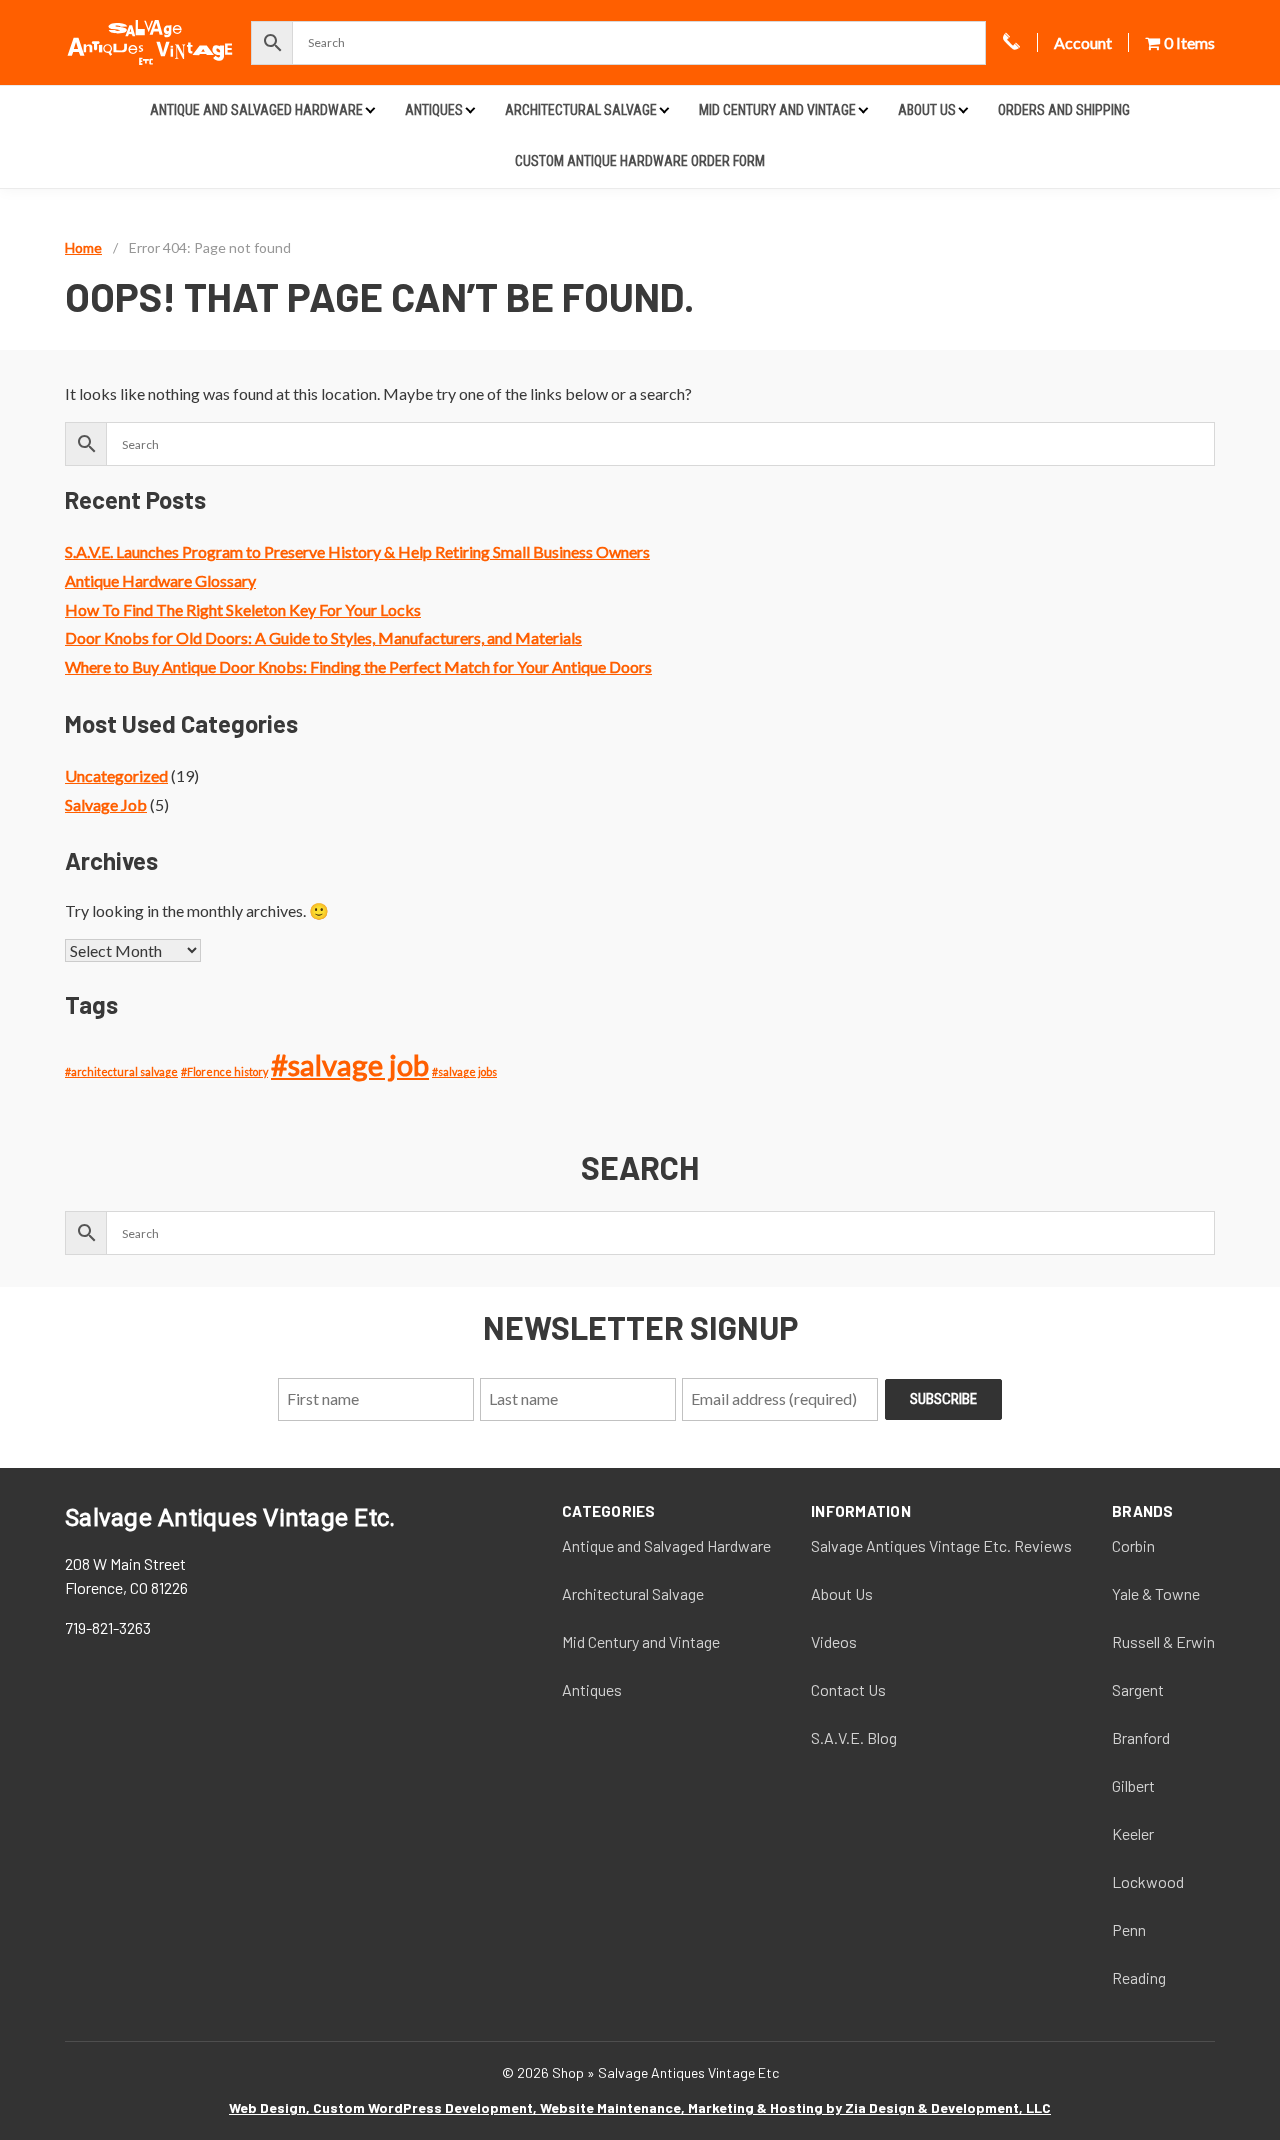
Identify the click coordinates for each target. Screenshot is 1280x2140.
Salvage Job (106, 804)
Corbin (1133, 1545)
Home (83, 247)
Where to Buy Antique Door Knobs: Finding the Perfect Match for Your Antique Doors (358, 666)
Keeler (1133, 1833)
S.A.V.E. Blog (854, 1737)
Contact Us (848, 1689)
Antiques (434, 110)
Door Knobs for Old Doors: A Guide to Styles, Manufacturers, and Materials (323, 637)
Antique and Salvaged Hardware (256, 110)
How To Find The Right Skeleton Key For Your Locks (243, 609)
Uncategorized (116, 775)
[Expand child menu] (370, 109)
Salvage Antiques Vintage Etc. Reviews (941, 1545)
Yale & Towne (1156, 1593)
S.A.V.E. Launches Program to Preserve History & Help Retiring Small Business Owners (357, 551)
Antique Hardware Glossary (160, 580)
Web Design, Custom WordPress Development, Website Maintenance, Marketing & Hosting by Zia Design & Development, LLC (640, 2107)
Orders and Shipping (1064, 110)
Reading (1139, 1977)
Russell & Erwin (1163, 1641)
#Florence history (224, 1071)
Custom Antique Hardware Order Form (640, 161)
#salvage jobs (464, 1071)
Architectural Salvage (581, 110)
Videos (834, 1641)
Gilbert (1133, 1785)
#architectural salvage (121, 1071)
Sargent (1138, 1689)
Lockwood (1148, 1881)
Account (1083, 42)
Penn (1129, 1929)
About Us (927, 110)
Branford (1141, 1737)
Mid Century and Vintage (777, 110)
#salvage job (350, 1064)
